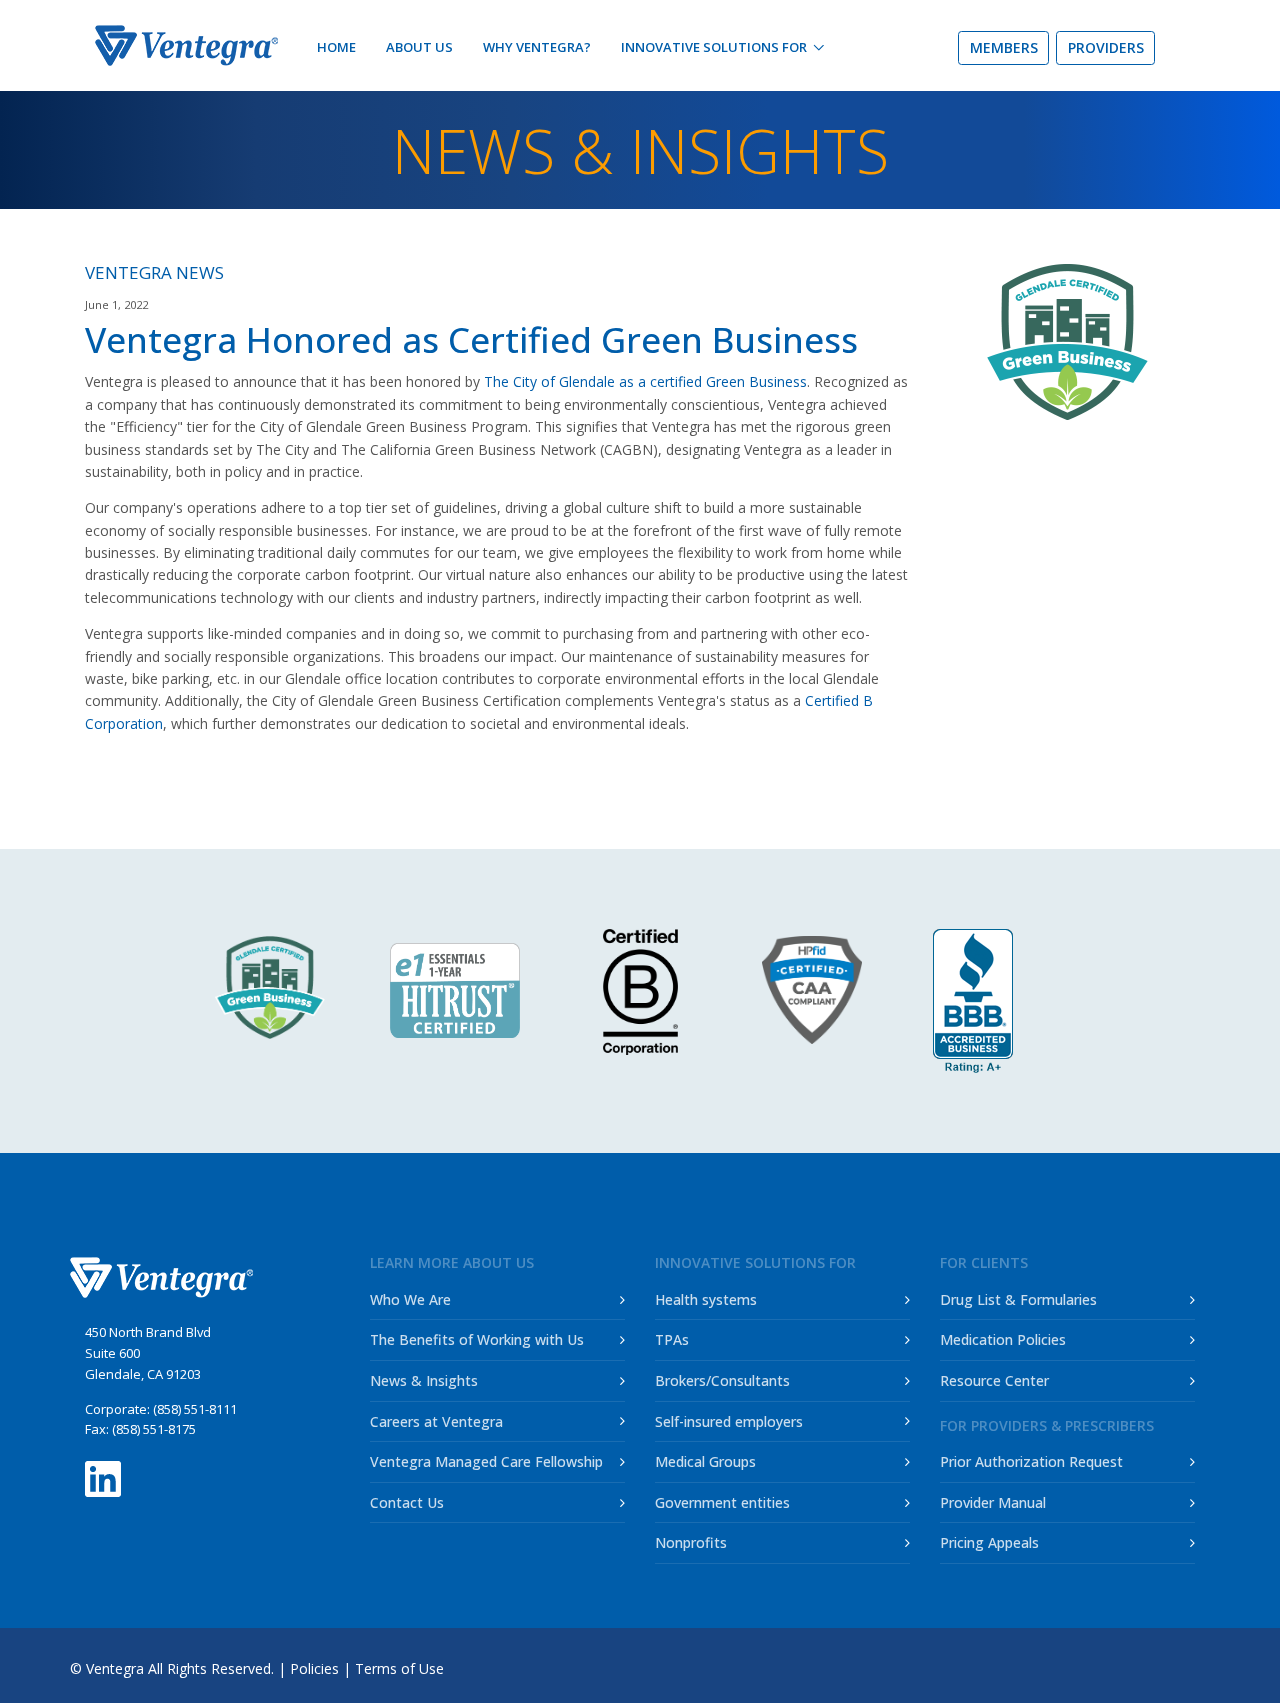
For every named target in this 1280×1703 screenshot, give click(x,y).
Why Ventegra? (537, 47)
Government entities (722, 1502)
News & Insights (424, 1380)
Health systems (706, 1299)
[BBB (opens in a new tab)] (973, 1001)
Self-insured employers (729, 1421)
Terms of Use (399, 1668)
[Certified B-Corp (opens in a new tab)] (640, 992)
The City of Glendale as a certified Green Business (645, 381)
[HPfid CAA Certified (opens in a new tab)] (825, 990)
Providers (1106, 47)
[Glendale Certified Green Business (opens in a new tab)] (270, 987)
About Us (419, 47)
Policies (314, 1668)
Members (1004, 47)
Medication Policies (1003, 1339)
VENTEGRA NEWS (154, 272)
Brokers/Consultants (722, 1380)
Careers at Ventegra (436, 1421)
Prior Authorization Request (1031, 1461)
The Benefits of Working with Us (477, 1339)
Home (336, 47)
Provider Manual (993, 1502)
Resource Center (994, 1380)
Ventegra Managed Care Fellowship (486, 1461)
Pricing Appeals (989, 1542)
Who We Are (410, 1299)
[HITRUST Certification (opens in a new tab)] (455, 990)
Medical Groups (705, 1461)
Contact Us (407, 1502)
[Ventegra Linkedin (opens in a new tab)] (103, 1473)
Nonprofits (691, 1542)
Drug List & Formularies (1018, 1299)
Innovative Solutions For (714, 47)
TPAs (672, 1339)
